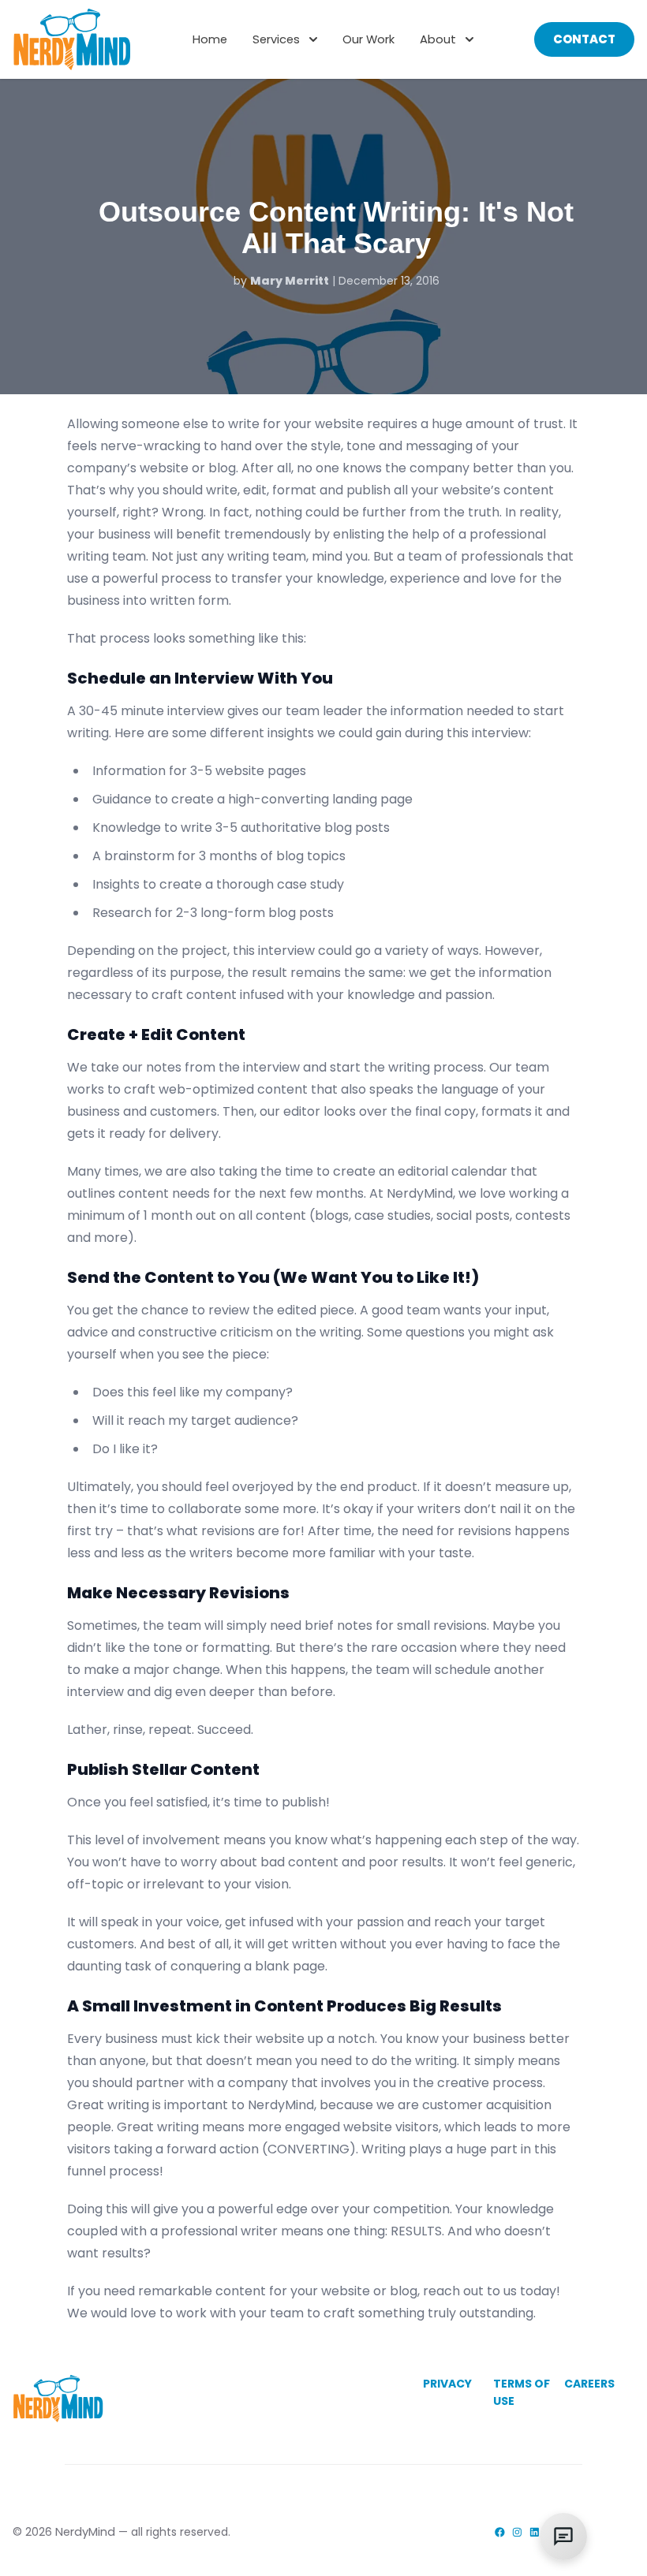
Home (210, 39)
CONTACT (584, 39)
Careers (589, 2384)
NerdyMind (85, 2531)
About (438, 39)
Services (276, 39)
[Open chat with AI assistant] (563, 2537)
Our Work (368, 39)
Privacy (447, 2384)
